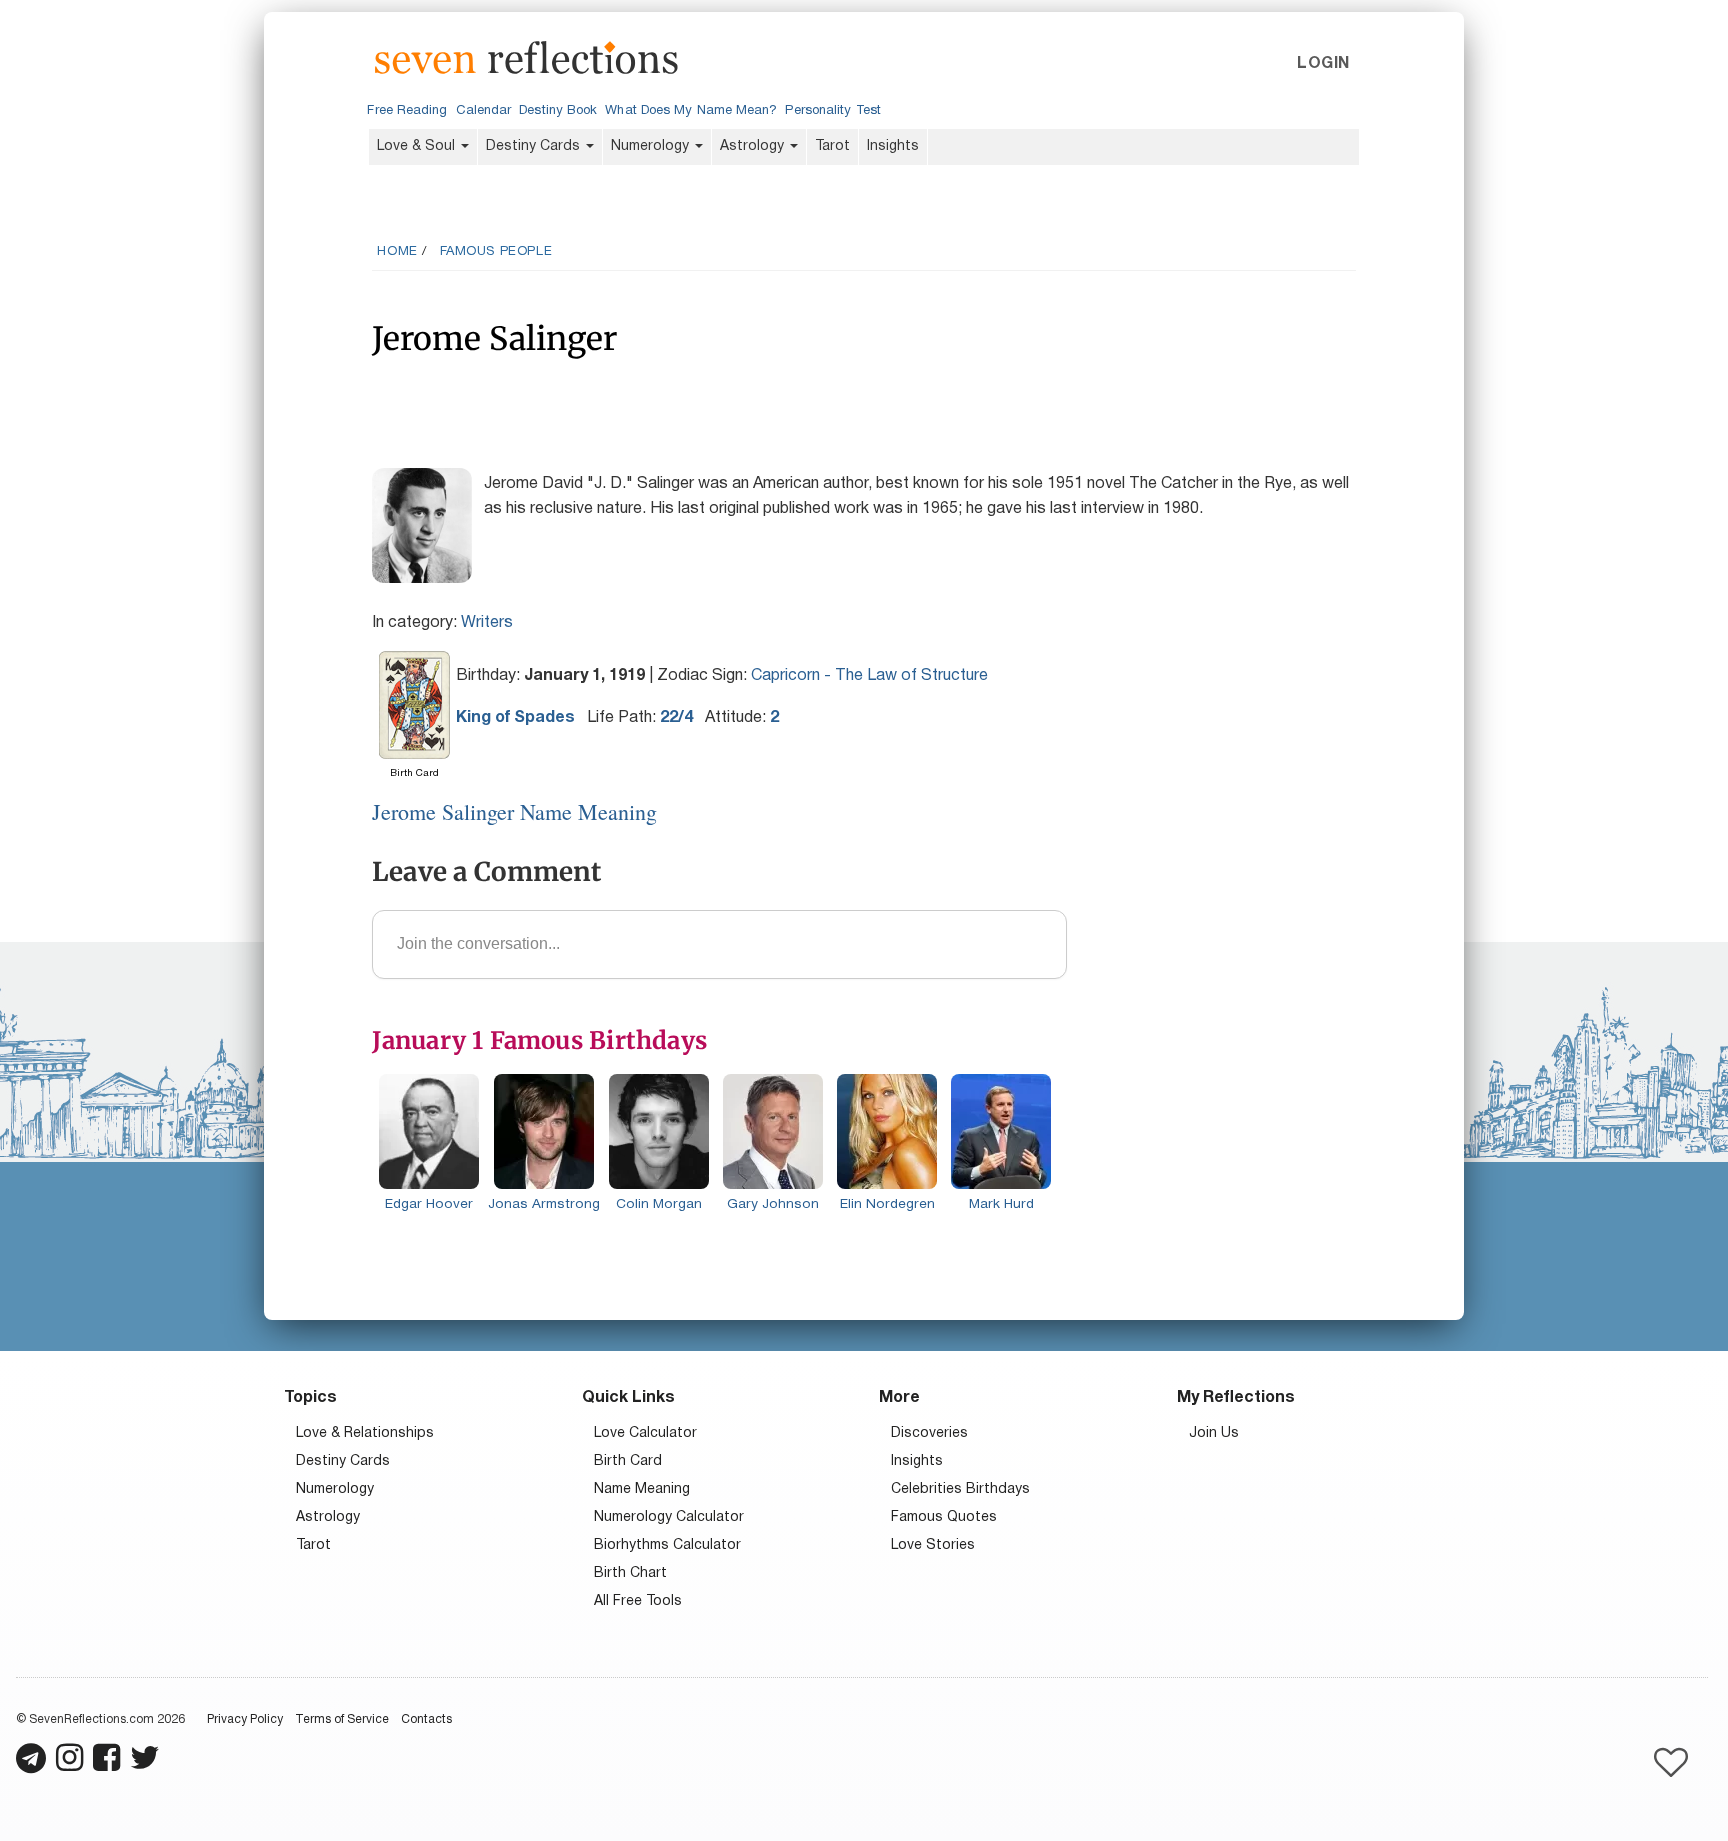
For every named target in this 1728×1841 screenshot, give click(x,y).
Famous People (496, 252)
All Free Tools (638, 1601)
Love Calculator (645, 1433)
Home (397, 252)
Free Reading (407, 111)
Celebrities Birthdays (960, 1489)
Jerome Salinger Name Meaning (514, 811)
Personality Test (832, 111)
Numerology (652, 146)
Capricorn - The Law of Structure (869, 676)
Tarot (832, 146)
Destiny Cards (535, 146)
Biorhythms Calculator (667, 1545)
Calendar (484, 111)
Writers (487, 623)
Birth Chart (630, 1573)
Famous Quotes (944, 1517)
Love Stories (933, 1545)
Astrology (754, 146)
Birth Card (628, 1461)
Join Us (1214, 1433)
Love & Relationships (365, 1433)
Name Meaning (642, 1489)
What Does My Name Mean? (691, 111)
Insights (893, 146)
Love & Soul (418, 146)
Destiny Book (558, 111)
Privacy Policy (245, 1719)
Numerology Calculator (669, 1517)
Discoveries (929, 1433)
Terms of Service (342, 1719)
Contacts (426, 1719)
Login (1323, 64)
